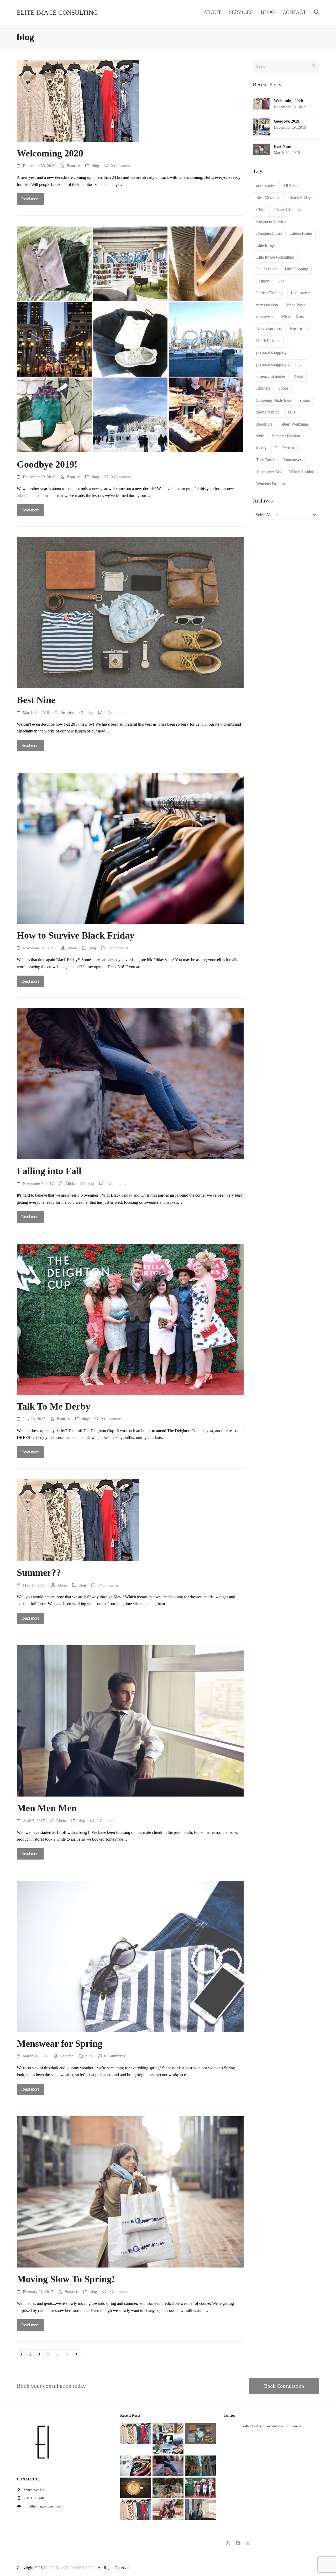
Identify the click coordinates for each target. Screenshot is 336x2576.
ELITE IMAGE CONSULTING (57, 13)
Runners (263, 388)
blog (96, 166)
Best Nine (36, 700)
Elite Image (266, 245)
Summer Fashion (286, 436)
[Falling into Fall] (130, 1083)
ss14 (291, 412)
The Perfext (285, 448)
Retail (298, 376)
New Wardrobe (269, 329)
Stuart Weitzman (294, 424)
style (260, 436)
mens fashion (267, 305)
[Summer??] (78, 1520)
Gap (281, 281)
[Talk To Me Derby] (130, 1319)
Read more (30, 199)
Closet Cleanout (288, 210)
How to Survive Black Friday (76, 935)
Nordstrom (299, 329)
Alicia (72, 948)
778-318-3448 (34, 2498)
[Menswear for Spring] (130, 1956)
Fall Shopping (296, 269)
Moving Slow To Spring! (66, 2279)
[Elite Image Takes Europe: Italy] (200, 2465)
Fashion (263, 281)
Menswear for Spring (60, 2044)
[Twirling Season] (168, 2509)
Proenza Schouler (271, 376)
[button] (317, 13)
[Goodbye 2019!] (130, 339)
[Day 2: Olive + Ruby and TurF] (168, 2487)
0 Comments (121, 166)
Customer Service (271, 221)
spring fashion (268, 412)
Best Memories (269, 198)
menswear (265, 317)
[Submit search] (314, 66)
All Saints (291, 186)
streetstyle (264, 424)
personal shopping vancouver (280, 365)
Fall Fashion (266, 269)
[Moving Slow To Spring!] (130, 2192)
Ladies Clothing (269, 293)
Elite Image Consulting (275, 257)
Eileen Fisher (301, 233)
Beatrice (73, 166)
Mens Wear (296, 305)
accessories (265, 186)
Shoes (283, 388)
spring (305, 400)
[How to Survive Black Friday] (130, 848)
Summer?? (39, 1573)
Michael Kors (292, 317)
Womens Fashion (271, 484)
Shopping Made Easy (274, 400)
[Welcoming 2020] (78, 100)
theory (261, 448)
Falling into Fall (49, 1171)
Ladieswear (300, 293)
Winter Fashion (302, 472)
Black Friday (300, 198)
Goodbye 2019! (47, 464)
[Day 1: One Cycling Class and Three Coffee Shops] (136, 2487)
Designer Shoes (269, 233)
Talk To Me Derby (54, 1406)
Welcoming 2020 (50, 153)
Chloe (261, 210)
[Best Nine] (130, 612)
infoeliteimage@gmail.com (43, 2506)
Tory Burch (266, 460)
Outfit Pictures (268, 341)
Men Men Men (47, 1808)
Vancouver (292, 460)
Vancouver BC (269, 472)
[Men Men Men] (130, 1721)
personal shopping (271, 352)
